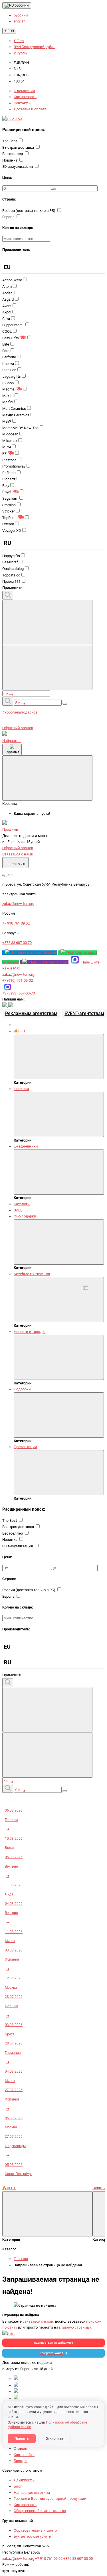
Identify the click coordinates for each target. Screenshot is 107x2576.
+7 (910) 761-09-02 (18, 980)
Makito (8, 396)
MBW (7, 421)
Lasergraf (10, 562)
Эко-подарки (25, 1216)
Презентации (25, 1447)
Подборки (22, 1389)
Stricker (9, 511)
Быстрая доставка (19, 147)
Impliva (8, 364)
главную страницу (75, 2327)
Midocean (10, 434)
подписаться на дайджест (54, 2343)
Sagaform (10, 498)
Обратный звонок (18, 728)
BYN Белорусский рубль (35, 47)
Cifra (6, 319)
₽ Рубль (20, 53)
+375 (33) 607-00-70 (19, 993)
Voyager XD (12, 531)
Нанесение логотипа (32, 2493)
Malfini (8, 402)
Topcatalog (11, 575)
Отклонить (54, 2439)
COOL (7, 331)
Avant (7, 306)
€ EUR (9, 31)
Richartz (9, 479)
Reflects (9, 473)
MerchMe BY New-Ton (20, 428)
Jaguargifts (12, 376)
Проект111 (11, 581)
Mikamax (10, 441)
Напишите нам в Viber (49, 962)
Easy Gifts (11, 338)
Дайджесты (24, 2480)
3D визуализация (18, 167)
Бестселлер (13, 154)
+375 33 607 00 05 (78, 2559)
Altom (7, 287)
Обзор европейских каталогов (40, 2511)
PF (4, 453)
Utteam (8, 524)
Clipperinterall (13, 325)
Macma (8, 389)
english (20, 21)
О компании (24, 91)
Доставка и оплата (30, 109)
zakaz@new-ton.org (18, 974)
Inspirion (9, 370)
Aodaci (8, 293)
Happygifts (11, 556)
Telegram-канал (52, 2353)
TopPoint (9, 518)
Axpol (7, 312)
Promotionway (14, 466)
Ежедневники (26, 1146)
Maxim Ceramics (16, 415)
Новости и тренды (30, 1332)
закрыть (15, 863)
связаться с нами (38, 2321)
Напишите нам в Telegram (35, 953)
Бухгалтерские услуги (33, 2536)
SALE (18, 1210)
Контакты (22, 103)
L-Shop (8, 383)
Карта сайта (24, 2455)
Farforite (9, 357)
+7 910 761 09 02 (49, 2559)
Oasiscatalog (13, 569)
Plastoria (9, 460)
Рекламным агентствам (31, 1013)
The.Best (10, 141)
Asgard (8, 299)
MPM (7, 447)
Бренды (21, 2461)
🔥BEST (20, 1031)
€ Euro (19, 41)
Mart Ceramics (14, 409)
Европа (9, 217)
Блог (18, 2486)
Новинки (21, 1089)
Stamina (9, 505)
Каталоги (22, 1204)
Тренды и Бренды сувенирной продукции (50, 2499)
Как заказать (25, 97)
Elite (6, 344)
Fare (6, 351)
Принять (22, 2439)
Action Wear (12, 280)
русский (21, 5)
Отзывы (21, 2448)
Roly (6, 486)
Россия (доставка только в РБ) (29, 211)
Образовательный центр (35, 2530)
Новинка (10, 160)
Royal (7, 492)
